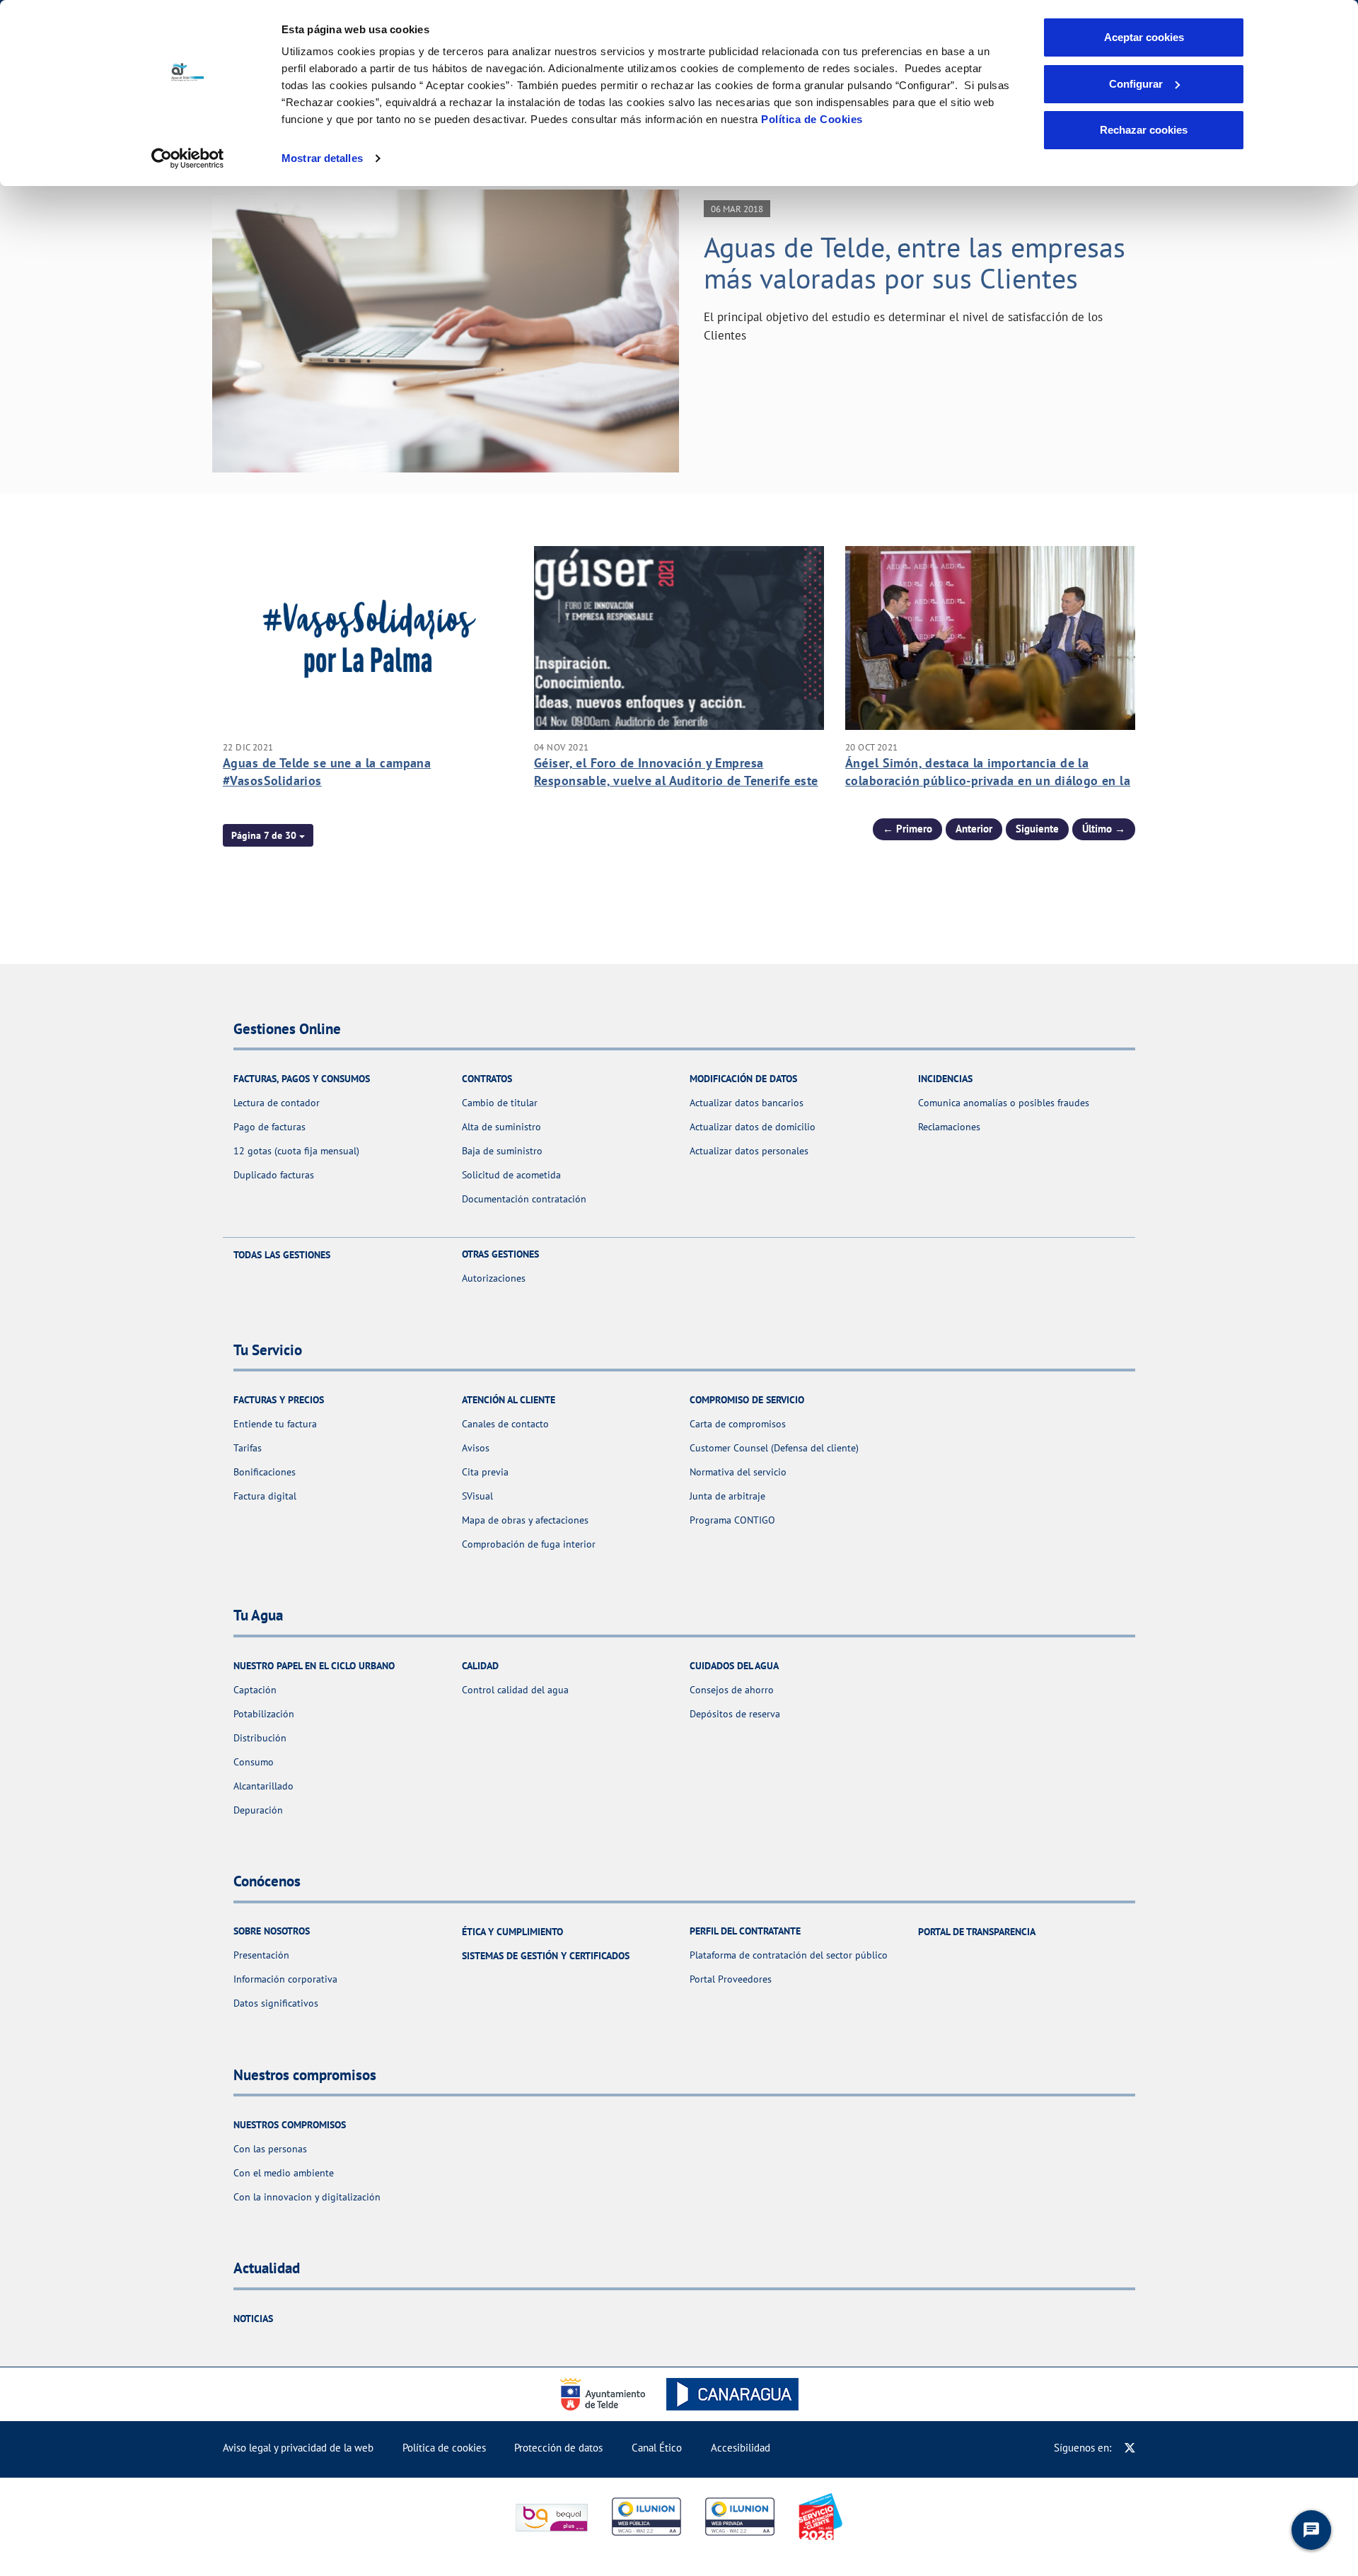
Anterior (974, 829)
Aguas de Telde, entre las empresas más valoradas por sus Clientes (915, 262)
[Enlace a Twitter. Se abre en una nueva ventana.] (1130, 2448)
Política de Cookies (812, 119)
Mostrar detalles (322, 158)
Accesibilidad (741, 2448)
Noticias (253, 2319)
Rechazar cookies (1144, 130)
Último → (1104, 829)
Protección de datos (558, 2448)
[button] (268, 835)
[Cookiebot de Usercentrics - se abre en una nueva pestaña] (188, 158)
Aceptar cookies (1144, 37)
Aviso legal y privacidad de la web (298, 2448)
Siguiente (1037, 829)
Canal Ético (657, 2448)
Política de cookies (444, 2448)
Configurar (1136, 84)
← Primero (907, 829)
